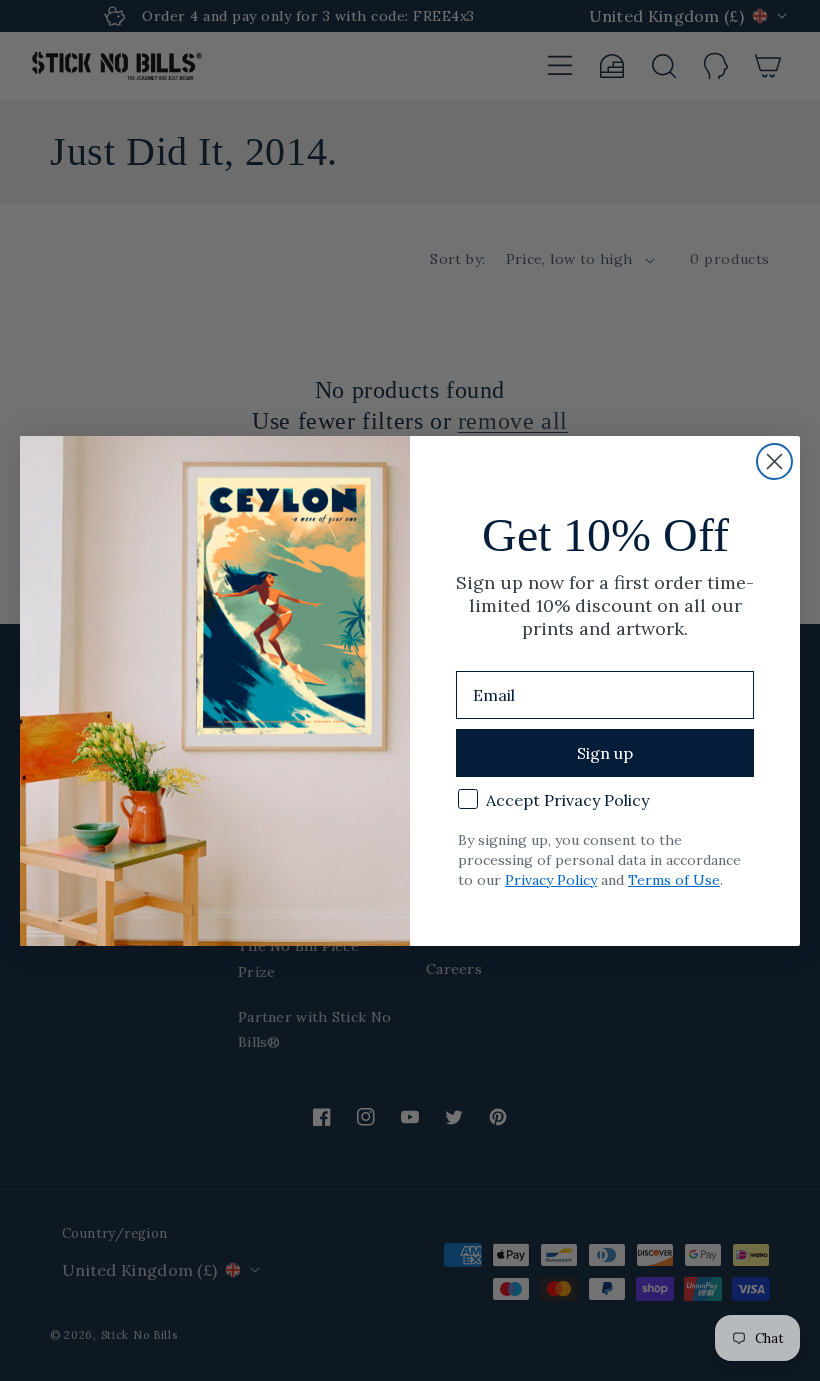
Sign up (605, 753)
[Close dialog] (774, 461)
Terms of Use (674, 880)
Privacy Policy (551, 880)
